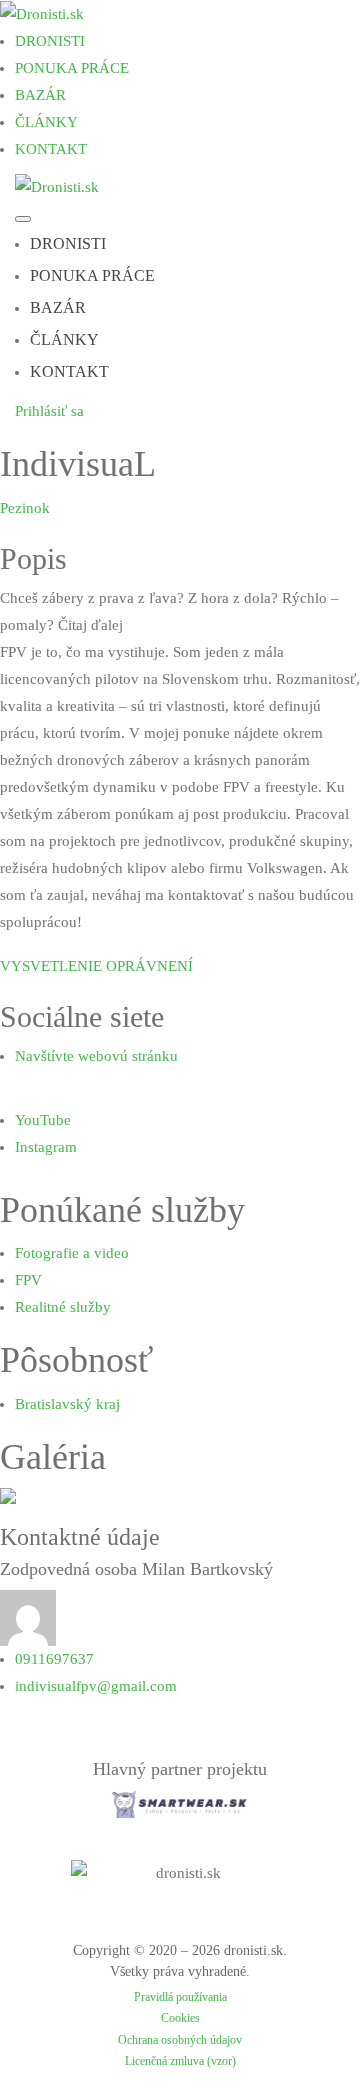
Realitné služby (63, 1307)
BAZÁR (40, 95)
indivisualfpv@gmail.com (96, 1686)
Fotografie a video (72, 1253)
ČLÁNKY (46, 122)
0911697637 (54, 1659)
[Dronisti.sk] (42, 13)
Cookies (180, 2018)
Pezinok (25, 508)
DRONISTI (50, 41)
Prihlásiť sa (49, 411)
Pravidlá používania (180, 1997)
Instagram (46, 1147)
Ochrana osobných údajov (180, 2040)
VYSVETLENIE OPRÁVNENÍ (96, 966)
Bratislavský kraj (67, 1404)
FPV (28, 1280)
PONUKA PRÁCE (72, 68)
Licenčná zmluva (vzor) (180, 2061)
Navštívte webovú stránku (96, 1056)
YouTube (43, 1120)
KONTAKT (51, 149)
